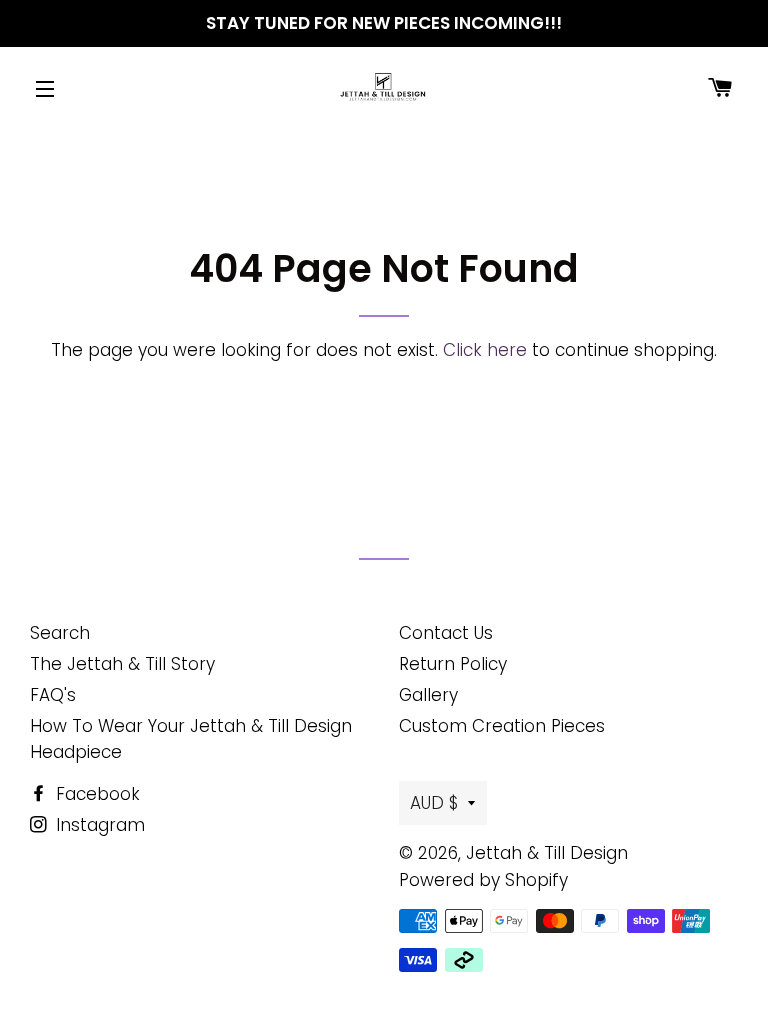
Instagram (98, 825)
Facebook (95, 794)
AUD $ (434, 803)
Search (60, 633)
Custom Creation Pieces (502, 726)
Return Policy (453, 664)
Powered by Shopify (483, 880)
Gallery (428, 695)
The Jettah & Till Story (122, 664)
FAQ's (53, 695)
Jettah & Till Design (547, 853)
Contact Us (446, 633)
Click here (485, 350)
